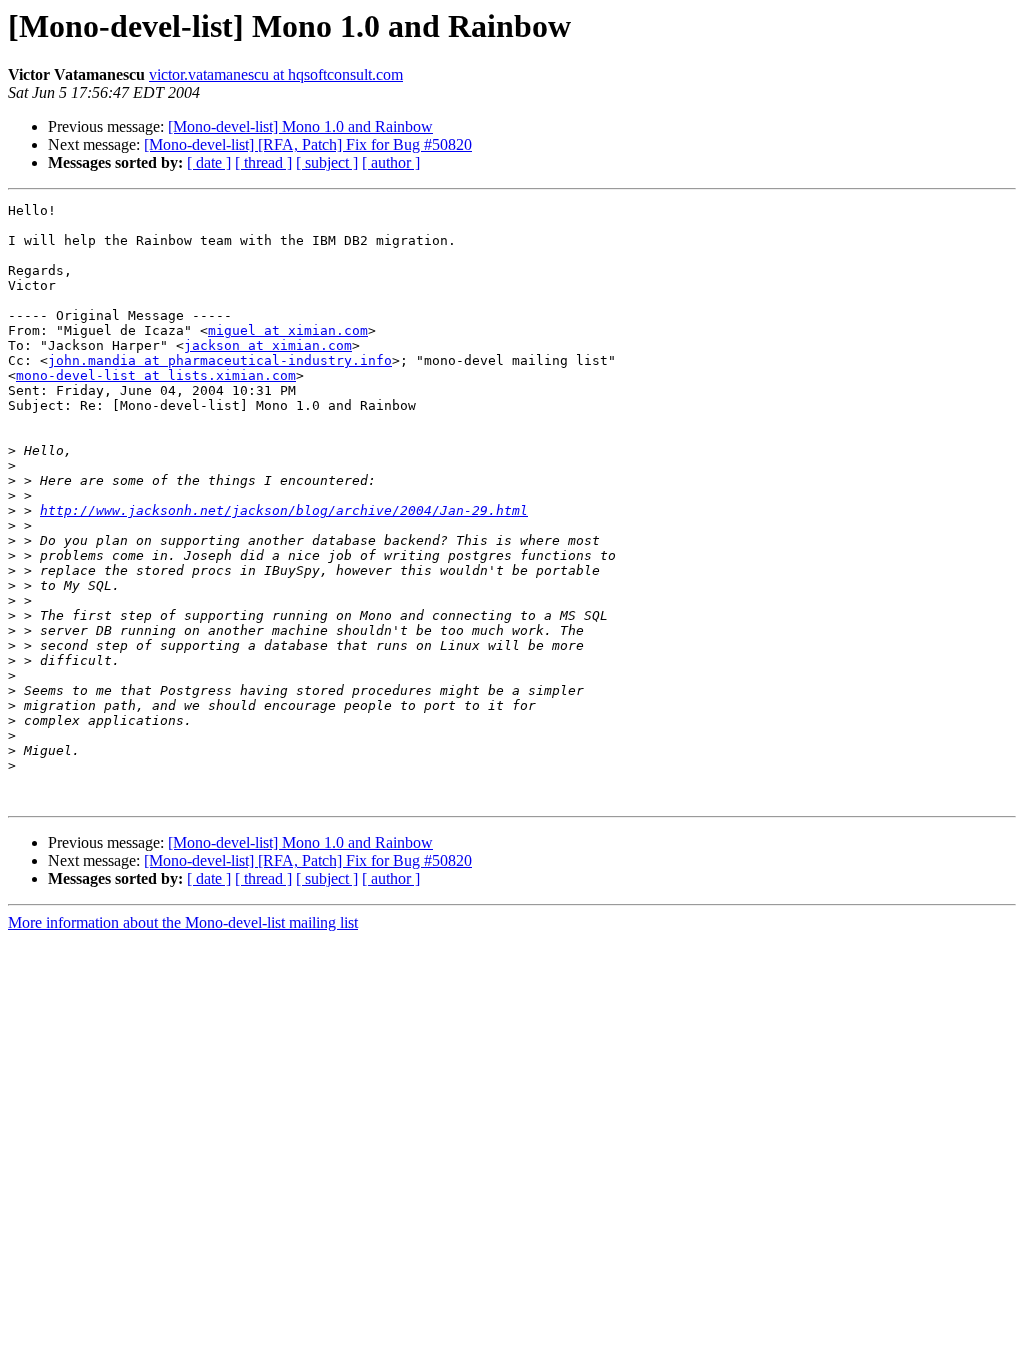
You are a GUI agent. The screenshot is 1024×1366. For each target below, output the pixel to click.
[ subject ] (327, 162)
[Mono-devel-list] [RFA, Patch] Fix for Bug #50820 (308, 144)
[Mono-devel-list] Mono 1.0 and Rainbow (300, 126)
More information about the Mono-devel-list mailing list (183, 922)
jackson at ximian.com (268, 345)
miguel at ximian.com (288, 330)
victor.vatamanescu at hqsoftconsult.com (276, 74)
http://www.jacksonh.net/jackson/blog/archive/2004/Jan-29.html (284, 510)
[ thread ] (263, 162)
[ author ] (391, 162)
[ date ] (209, 162)
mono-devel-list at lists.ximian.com (156, 375)
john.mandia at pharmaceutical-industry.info (220, 360)
